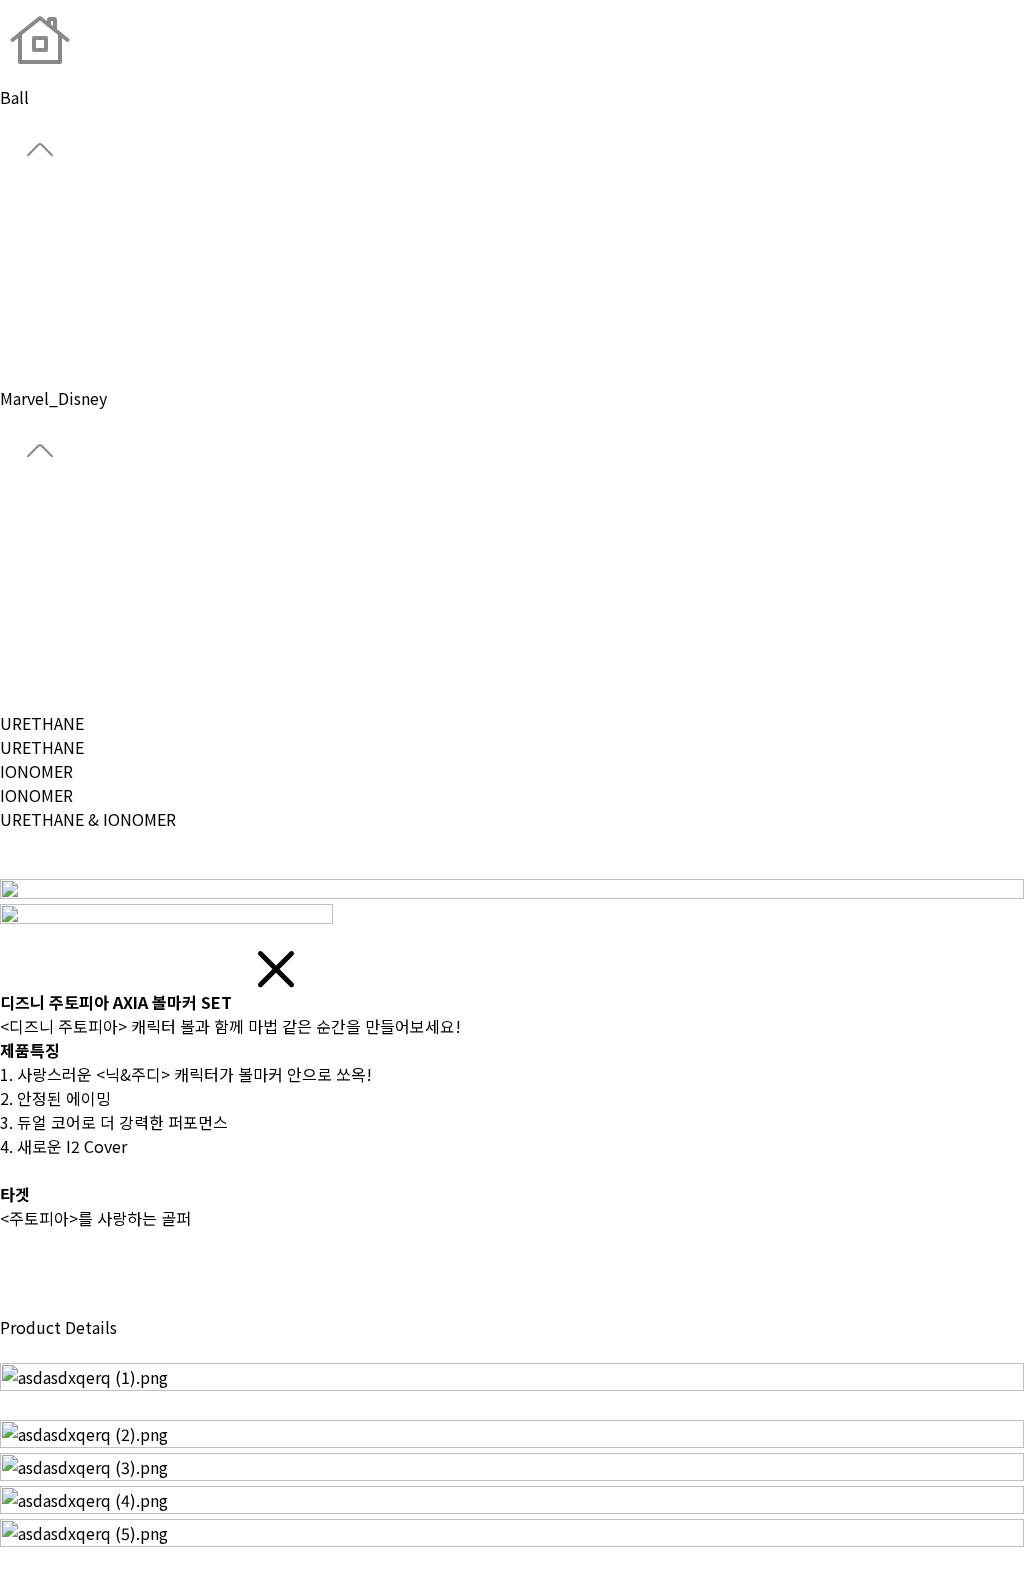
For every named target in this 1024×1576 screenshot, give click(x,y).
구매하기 (32, 1303)
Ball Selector (48, 507)
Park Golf (33, 326)
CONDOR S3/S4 (57, 555)
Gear (17, 278)
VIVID (19, 579)
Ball (14, 254)
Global (24, 230)
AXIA (16, 603)
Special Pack (46, 651)
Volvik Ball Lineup (67, 627)
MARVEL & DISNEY (67, 867)
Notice (25, 374)
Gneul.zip (35, 350)
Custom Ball (46, 302)
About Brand (47, 206)
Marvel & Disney (58, 675)
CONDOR (33, 531)
